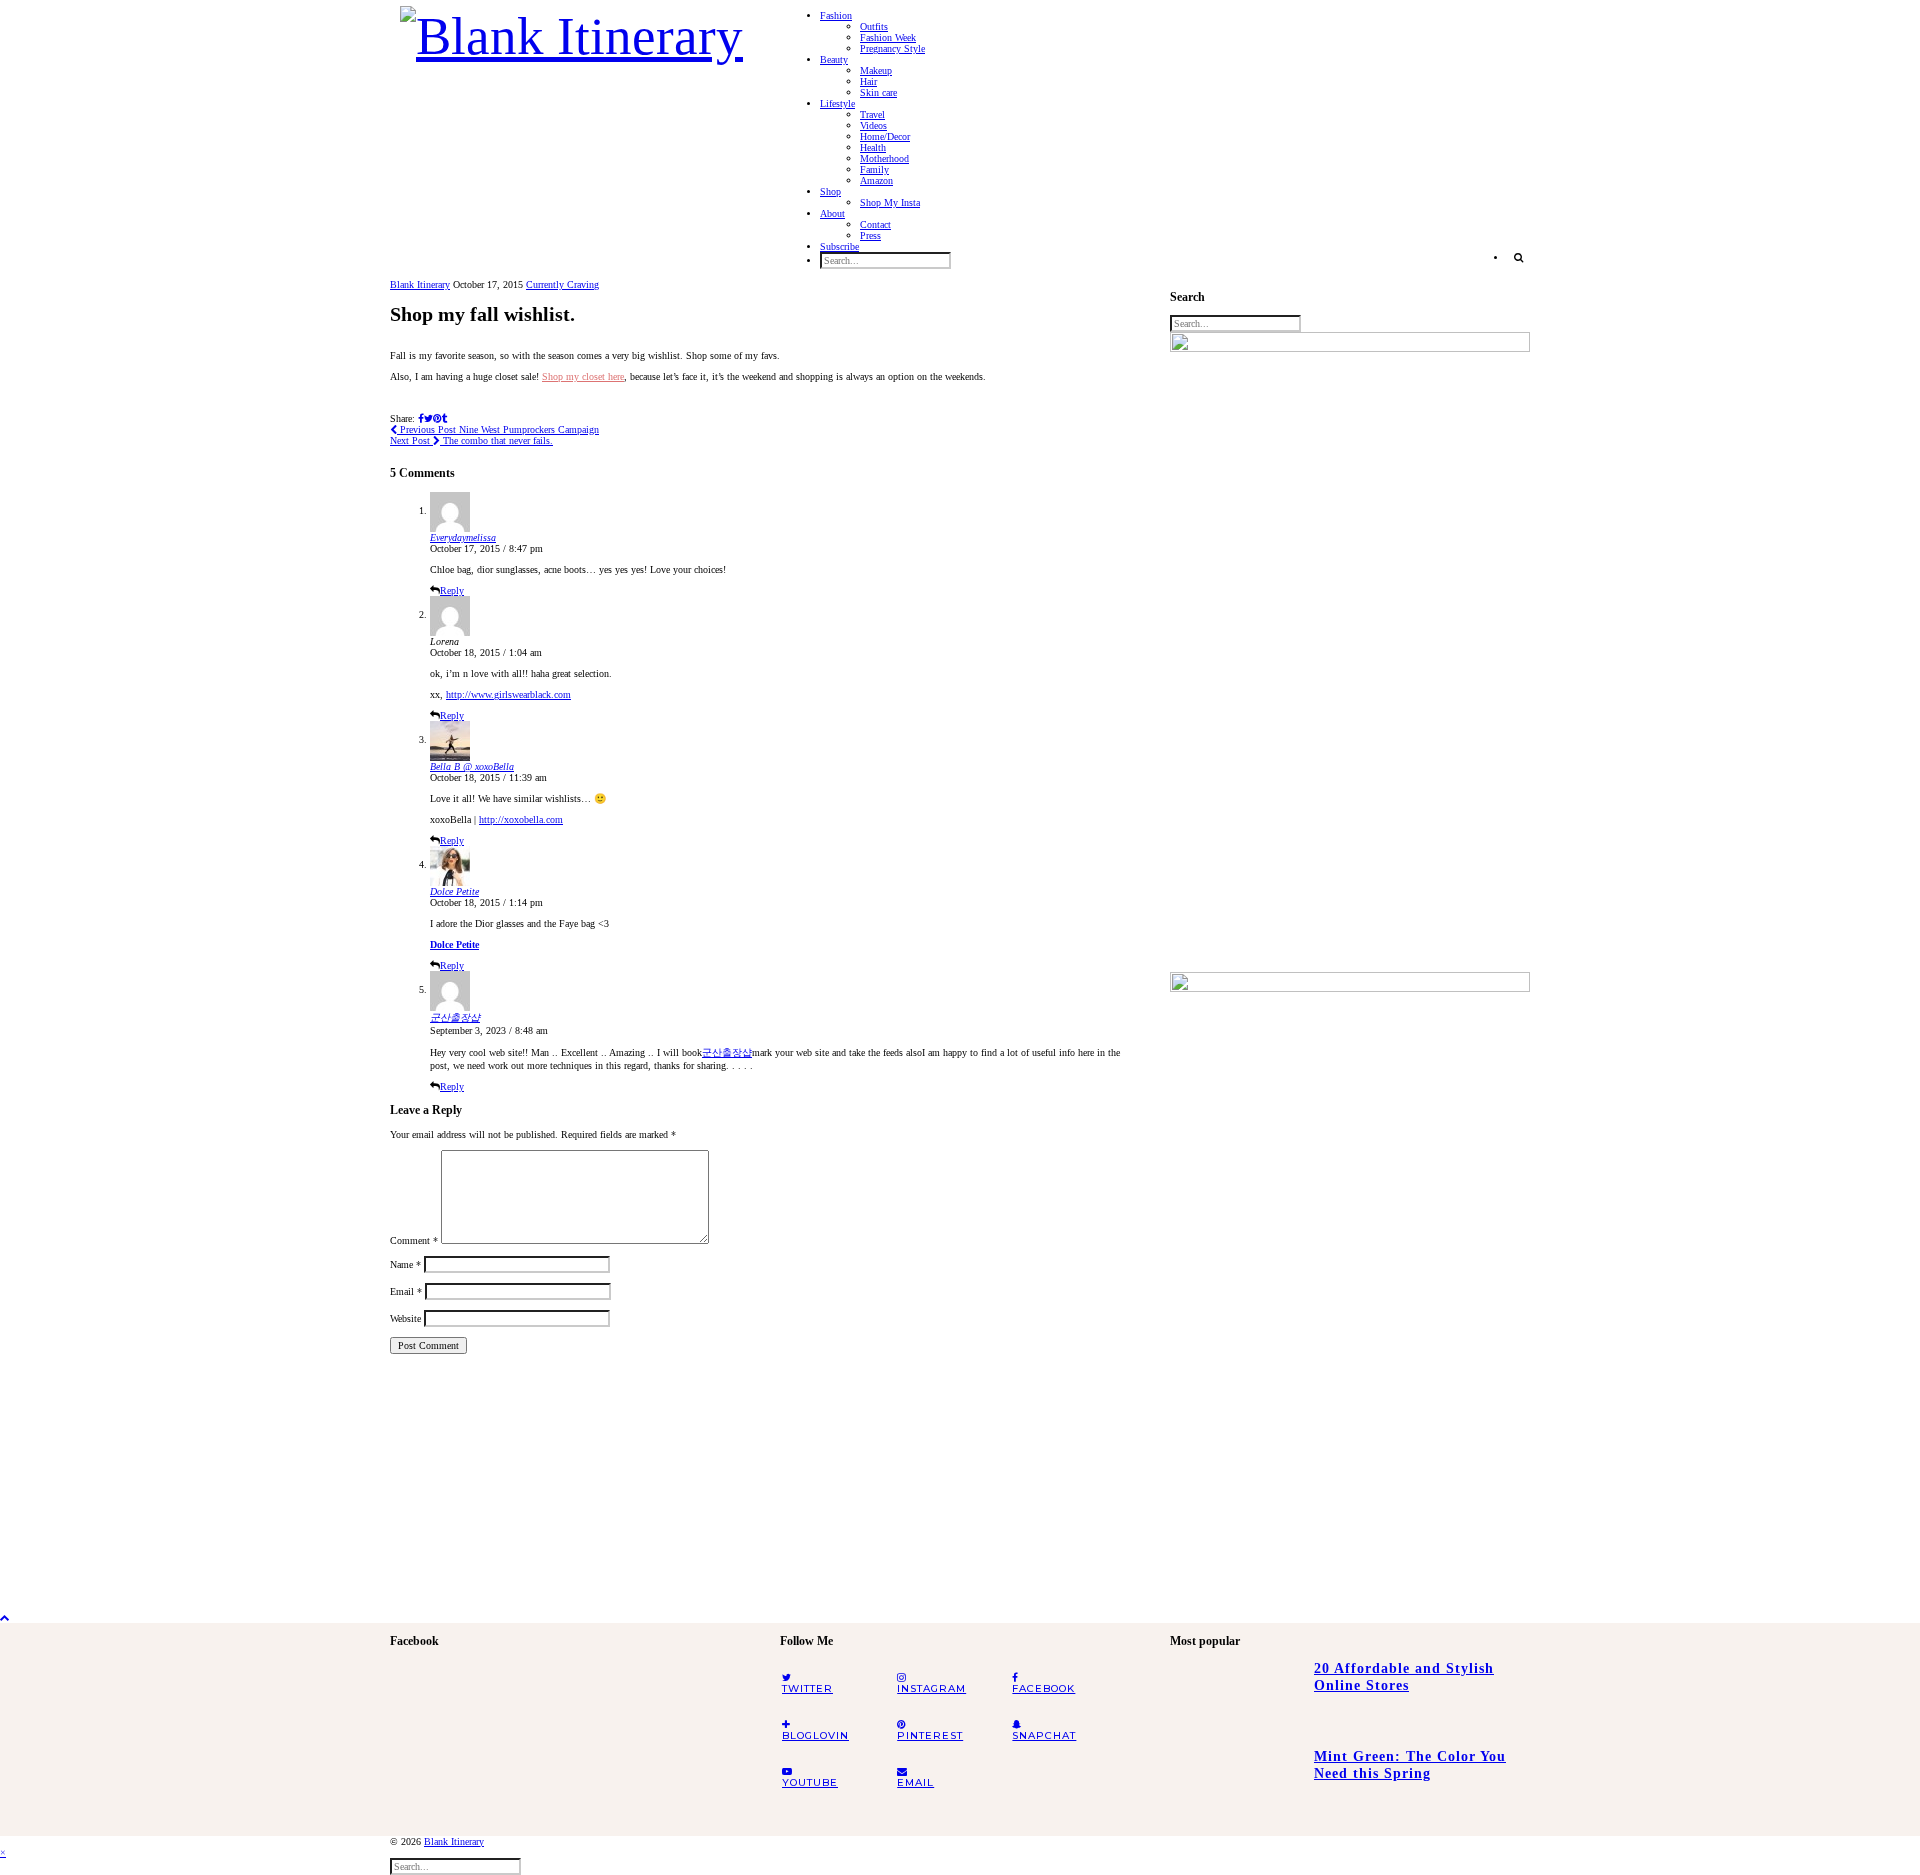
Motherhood (884, 158)
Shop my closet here (583, 376)
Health (873, 147)
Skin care (878, 92)
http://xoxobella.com (521, 819)
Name (405, 1264)
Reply (452, 590)
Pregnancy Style (892, 48)
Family (874, 169)
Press (870, 235)
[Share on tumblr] (445, 418)
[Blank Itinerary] (571, 30)
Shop (830, 191)
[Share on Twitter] (428, 418)
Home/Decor (885, 136)
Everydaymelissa (463, 537)
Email (406, 1291)
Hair (868, 81)
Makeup (876, 70)
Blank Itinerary (420, 284)
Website (405, 1318)
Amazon (876, 180)
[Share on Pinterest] (437, 418)
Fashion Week (888, 37)
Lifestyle (837, 103)
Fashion (836, 15)
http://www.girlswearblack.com (508, 694)
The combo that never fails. (471, 440)
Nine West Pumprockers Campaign (498, 429)
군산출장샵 (455, 1017)
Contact (875, 224)
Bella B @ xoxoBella (472, 766)
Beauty (834, 59)
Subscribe (839, 246)
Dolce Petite (454, 891)
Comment (414, 1240)
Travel (872, 114)
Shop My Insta (890, 202)
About (832, 213)
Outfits (874, 26)
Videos (873, 125)
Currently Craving (562, 284)
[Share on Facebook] (421, 418)
